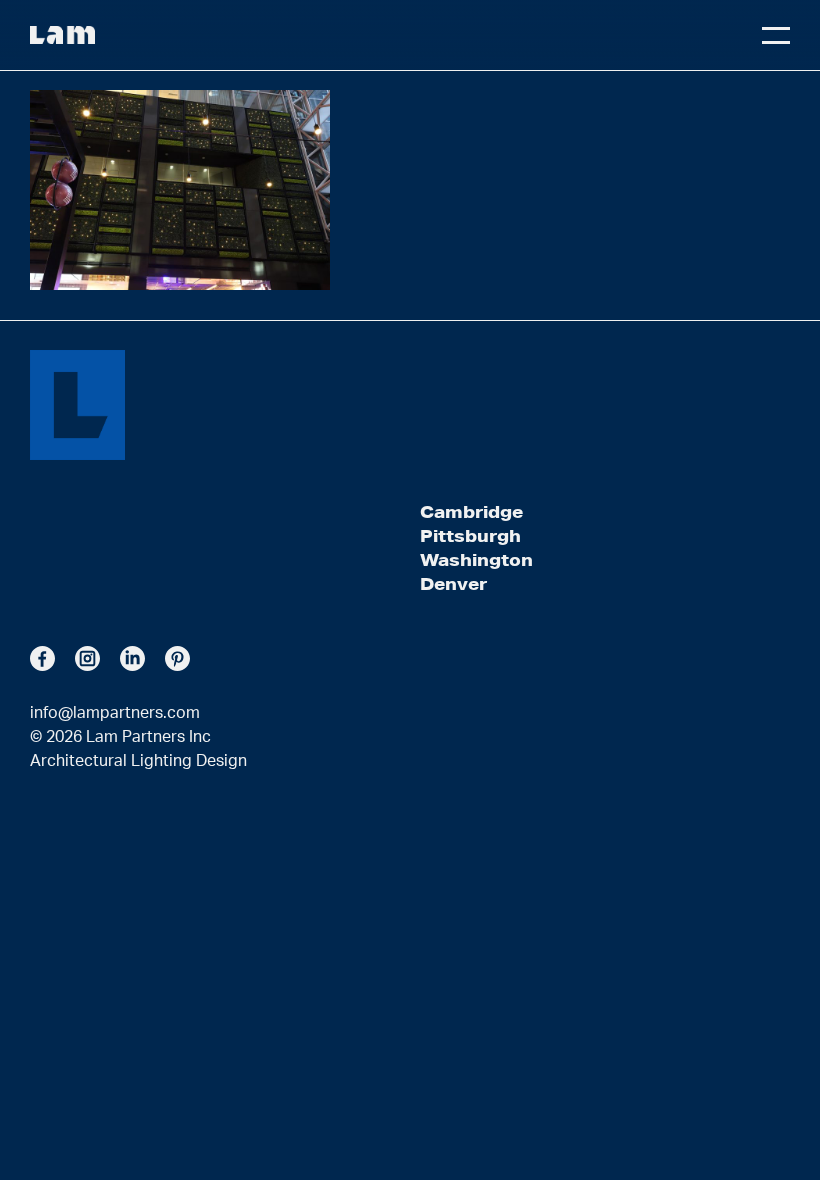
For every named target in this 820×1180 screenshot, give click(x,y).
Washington (476, 559)
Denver (453, 583)
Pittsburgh (470, 535)
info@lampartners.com (115, 713)
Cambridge (471, 511)
